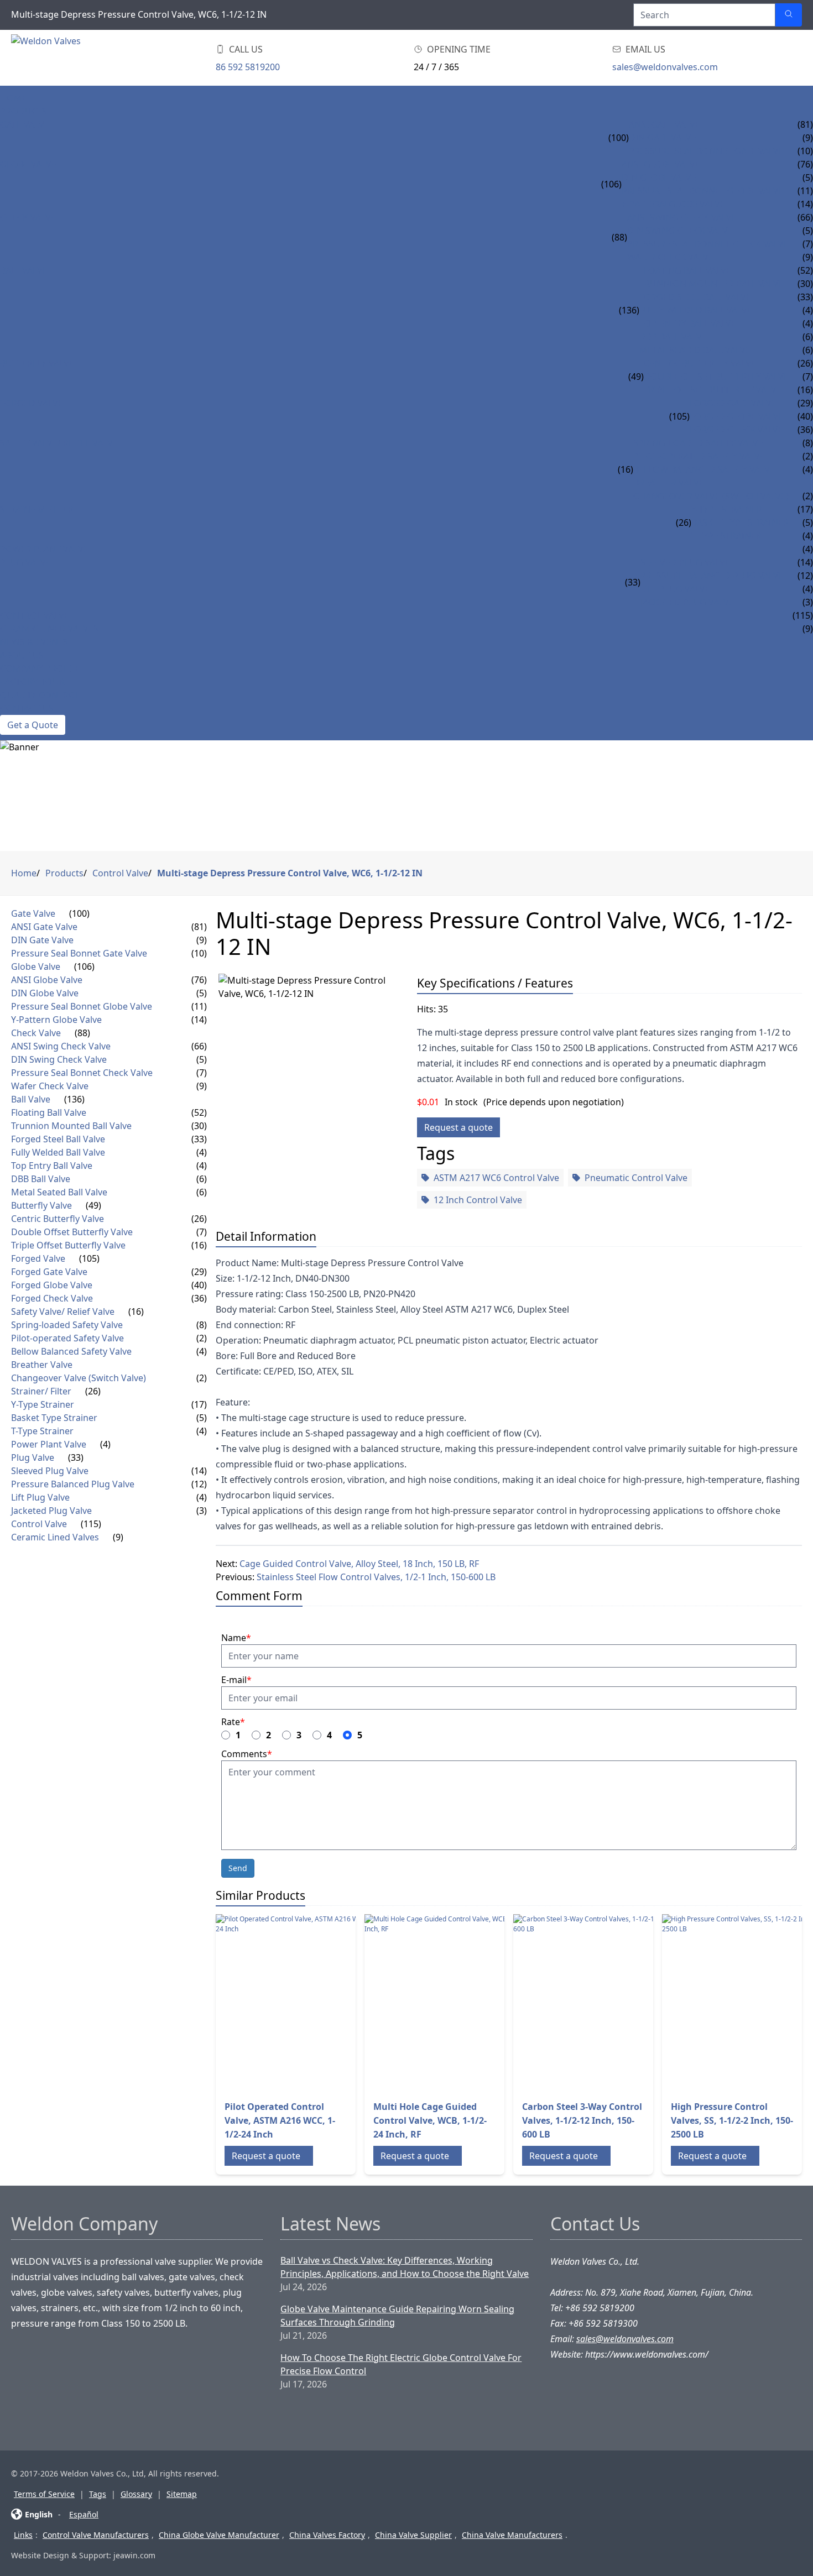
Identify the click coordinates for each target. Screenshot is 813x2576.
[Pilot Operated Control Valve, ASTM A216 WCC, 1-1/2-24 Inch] (304, 2003)
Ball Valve (24, 270)
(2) (202, 1338)
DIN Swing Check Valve (680, 231)
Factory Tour (32, 682)
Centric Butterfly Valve (700, 363)
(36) (199, 1298)
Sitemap (182, 2494)
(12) (199, 1484)
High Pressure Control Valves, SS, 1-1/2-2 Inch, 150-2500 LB (732, 2120)
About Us (22, 655)
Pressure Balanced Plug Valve (712, 576)
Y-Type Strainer (727, 509)
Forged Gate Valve (733, 403)
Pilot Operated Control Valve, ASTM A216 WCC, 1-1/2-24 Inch (280, 2120)
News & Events (34, 642)
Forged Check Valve (736, 430)
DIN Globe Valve (659, 177)
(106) (611, 184)
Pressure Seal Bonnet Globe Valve (703, 191)
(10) (199, 953)
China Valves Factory (327, 2535)
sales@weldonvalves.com (665, 67)
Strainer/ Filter (37, 509)
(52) (199, 1112)
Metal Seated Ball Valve (695, 350)
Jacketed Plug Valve (687, 602)
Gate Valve (25, 124)
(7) (202, 1073)
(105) (679, 416)
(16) (626, 469)
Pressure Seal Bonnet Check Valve (708, 244)
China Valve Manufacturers (512, 2535)
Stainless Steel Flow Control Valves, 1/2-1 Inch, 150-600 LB (376, 1577)
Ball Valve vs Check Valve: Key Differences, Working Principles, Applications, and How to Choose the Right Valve (405, 2267)
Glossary (136, 2494)
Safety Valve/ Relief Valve (59, 443)
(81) (199, 927)
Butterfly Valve (37, 363)
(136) (629, 310)
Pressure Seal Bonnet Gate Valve (706, 151)
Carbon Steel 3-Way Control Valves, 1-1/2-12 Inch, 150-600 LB (582, 2120)
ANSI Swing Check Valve (682, 217)
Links (23, 2535)
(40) (199, 1285)
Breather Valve (669, 483)
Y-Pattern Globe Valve (673, 204)
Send (238, 1868)
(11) (199, 1006)
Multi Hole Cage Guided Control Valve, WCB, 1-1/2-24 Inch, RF (430, 2120)
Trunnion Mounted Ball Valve (712, 284)
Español (84, 2514)
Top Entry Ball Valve (688, 323)
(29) (199, 1272)
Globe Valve (28, 164)
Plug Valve (25, 562)
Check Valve (28, 217)
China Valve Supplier (413, 2535)
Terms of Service (44, 2494)
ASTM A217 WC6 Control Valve (496, 1178)
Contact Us (27, 708)
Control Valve (35, 615)
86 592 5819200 (248, 67)
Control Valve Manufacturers (96, 2535)
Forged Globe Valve (737, 416)
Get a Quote (33, 725)
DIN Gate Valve (663, 138)
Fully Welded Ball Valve (696, 310)
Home (14, 98)
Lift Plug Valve (675, 589)
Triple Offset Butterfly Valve (713, 390)
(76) (199, 980)
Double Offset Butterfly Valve (716, 377)
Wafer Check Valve (670, 257)
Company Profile (40, 668)
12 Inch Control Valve (478, 1200)
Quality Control (40, 695)
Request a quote (458, 1127)
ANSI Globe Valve (661, 164)
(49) (636, 377)
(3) (202, 1511)
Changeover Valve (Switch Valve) (711, 496)
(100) (619, 138)
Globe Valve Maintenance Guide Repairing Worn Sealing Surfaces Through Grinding (397, 2316)
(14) (199, 1020)
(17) (199, 1404)
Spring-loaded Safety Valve (698, 443)
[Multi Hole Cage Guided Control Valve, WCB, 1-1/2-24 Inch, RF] (453, 2003)
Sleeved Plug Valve (685, 562)
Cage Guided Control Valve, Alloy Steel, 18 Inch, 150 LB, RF (359, 1564)
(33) (633, 582)
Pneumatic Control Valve (636, 1178)
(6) (202, 1179)
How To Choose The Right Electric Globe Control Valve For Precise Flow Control (401, 2364)
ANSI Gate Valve (665, 124)
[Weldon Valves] (100, 58)
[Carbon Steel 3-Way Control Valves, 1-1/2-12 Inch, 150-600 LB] (602, 2003)
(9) (202, 940)
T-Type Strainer (726, 536)
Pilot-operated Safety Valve (699, 456)
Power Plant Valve (44, 549)
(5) (202, 993)
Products (24, 111)
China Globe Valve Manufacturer (219, 2535)
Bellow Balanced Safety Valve (704, 469)
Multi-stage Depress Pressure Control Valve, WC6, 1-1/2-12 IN (290, 873)
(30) (199, 1126)
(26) (684, 522)
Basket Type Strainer (740, 522)
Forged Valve (32, 403)
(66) (199, 1046)
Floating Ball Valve (685, 270)
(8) (202, 1325)
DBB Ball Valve (673, 337)
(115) (91, 1524)
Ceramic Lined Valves (49, 629)
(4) (202, 1152)
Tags (98, 2494)
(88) (619, 237)
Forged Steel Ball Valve (695, 297)
